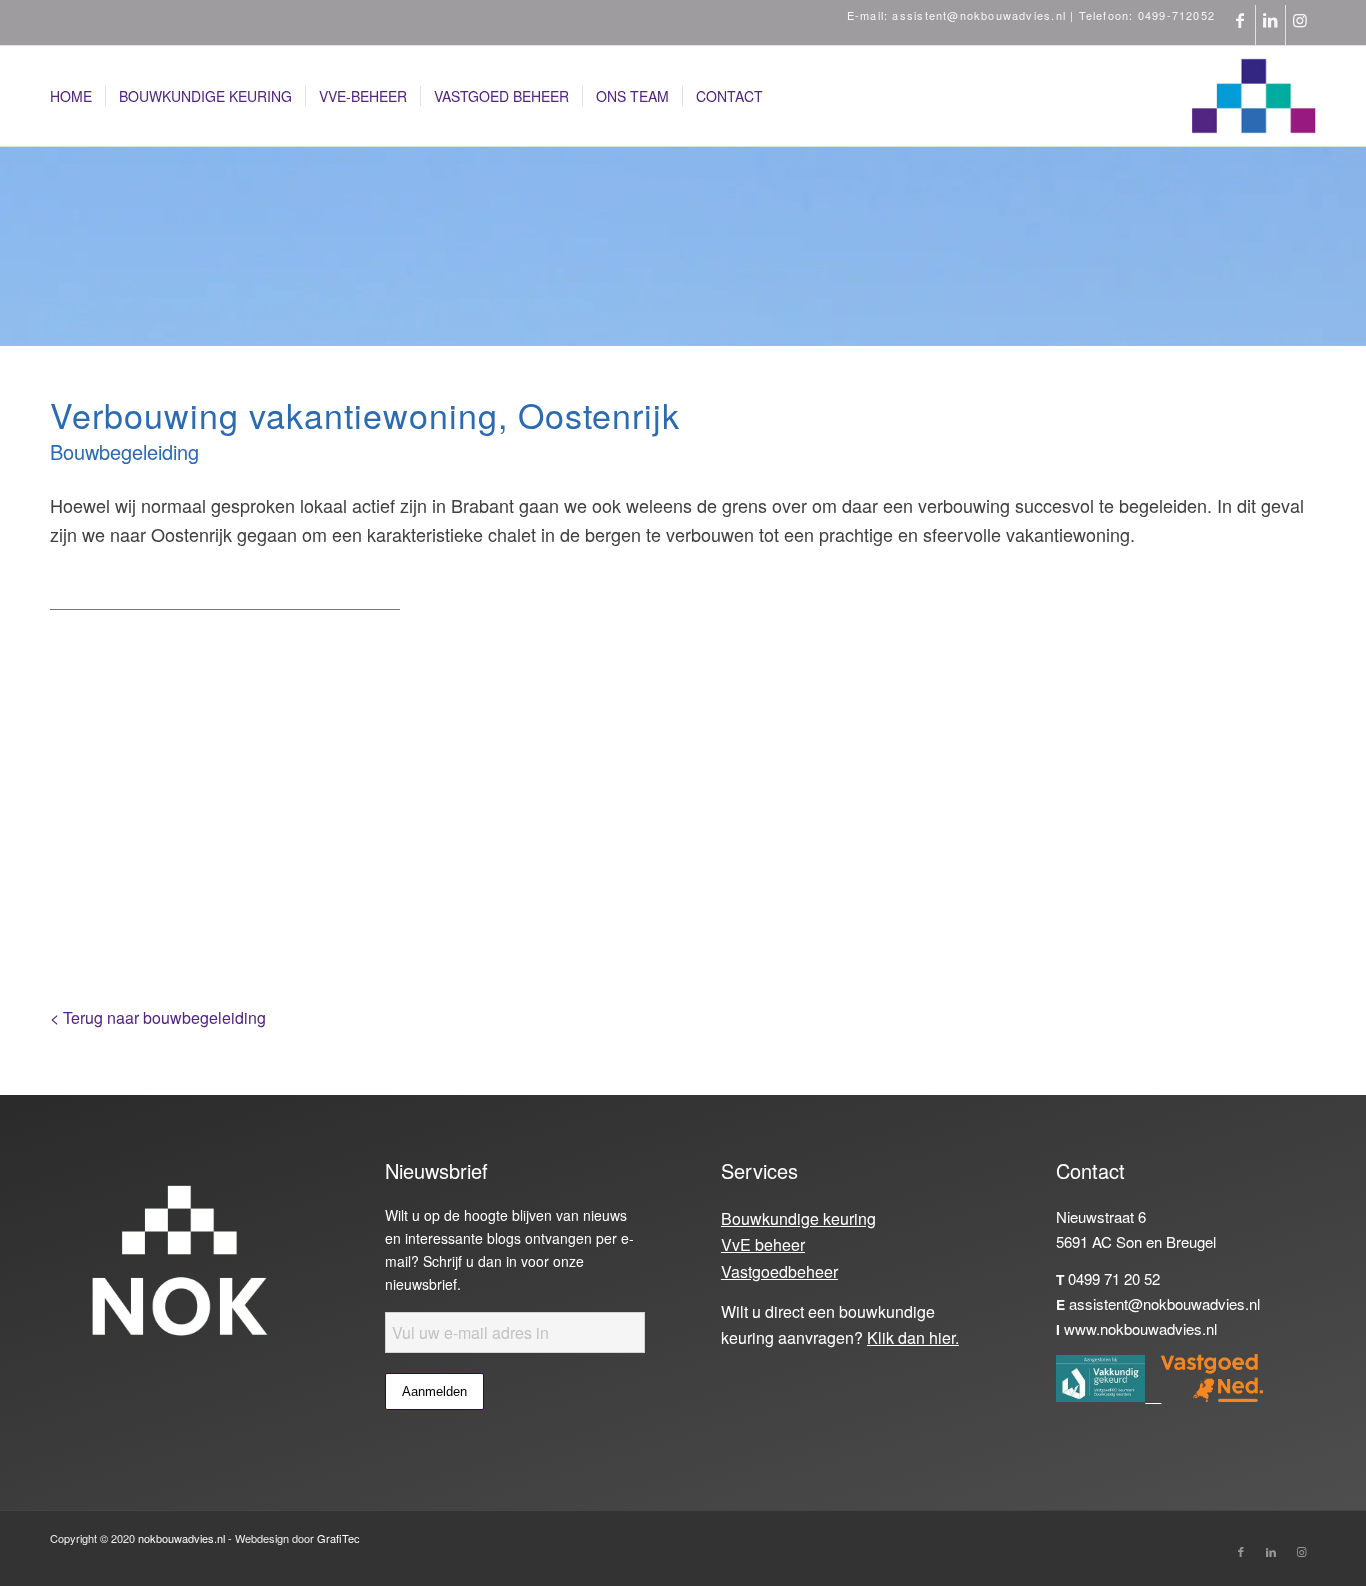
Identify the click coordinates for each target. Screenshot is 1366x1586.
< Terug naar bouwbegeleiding (158, 1017)
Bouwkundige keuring (798, 1218)
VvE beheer (763, 1244)
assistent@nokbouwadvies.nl (978, 15)
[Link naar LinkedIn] (1270, 25)
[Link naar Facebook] (1240, 25)
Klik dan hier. (913, 1337)
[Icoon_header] (1254, 96)
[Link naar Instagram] (1301, 25)
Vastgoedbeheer (779, 1271)
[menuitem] (71, 96)
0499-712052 (1176, 15)
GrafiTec (338, 1538)
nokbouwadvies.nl (181, 1538)
